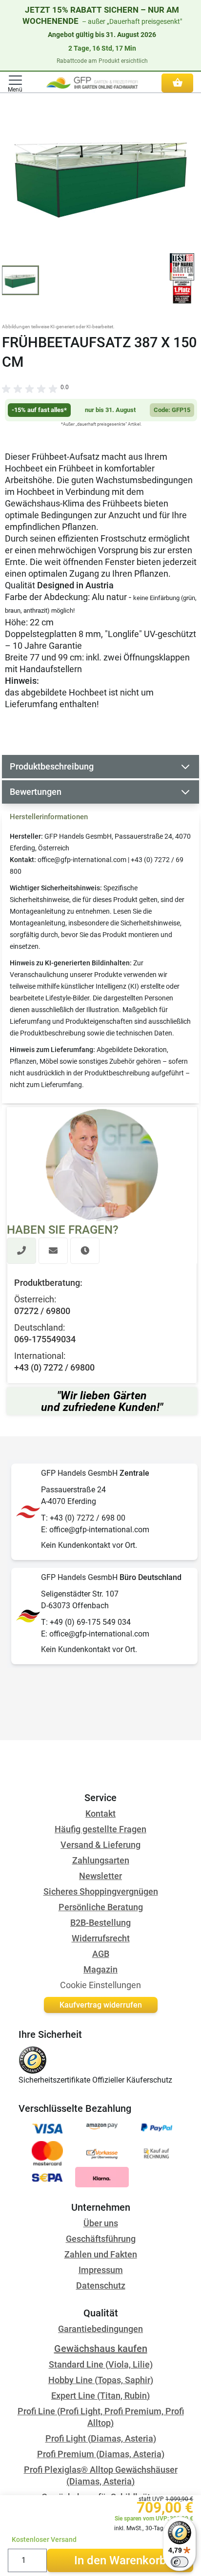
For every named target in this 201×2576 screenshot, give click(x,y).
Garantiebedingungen (100, 2329)
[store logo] (92, 83)
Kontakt (100, 1814)
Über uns (101, 2223)
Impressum (101, 2270)
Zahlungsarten (101, 1860)
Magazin (100, 1969)
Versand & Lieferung (100, 1845)
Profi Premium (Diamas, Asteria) (101, 2454)
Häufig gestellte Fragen (100, 1829)
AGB (101, 1954)
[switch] (180, 2562)
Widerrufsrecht (101, 1938)
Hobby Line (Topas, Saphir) (101, 2380)
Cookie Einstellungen (100, 1985)
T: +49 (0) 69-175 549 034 (86, 1622)
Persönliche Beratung (101, 1907)
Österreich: (35, 1299)
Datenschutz (101, 2285)
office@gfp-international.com (82, 860)
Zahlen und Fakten (101, 2254)
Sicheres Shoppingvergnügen (101, 1891)
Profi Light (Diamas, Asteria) (101, 2438)
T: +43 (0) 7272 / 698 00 (83, 1518)
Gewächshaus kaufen (101, 2349)
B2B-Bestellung (100, 1923)
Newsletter (100, 1876)
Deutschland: (40, 1327)
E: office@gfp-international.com (95, 1530)
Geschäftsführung (101, 2239)
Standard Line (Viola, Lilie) (101, 2364)
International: (40, 1356)
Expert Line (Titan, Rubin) (100, 2396)
